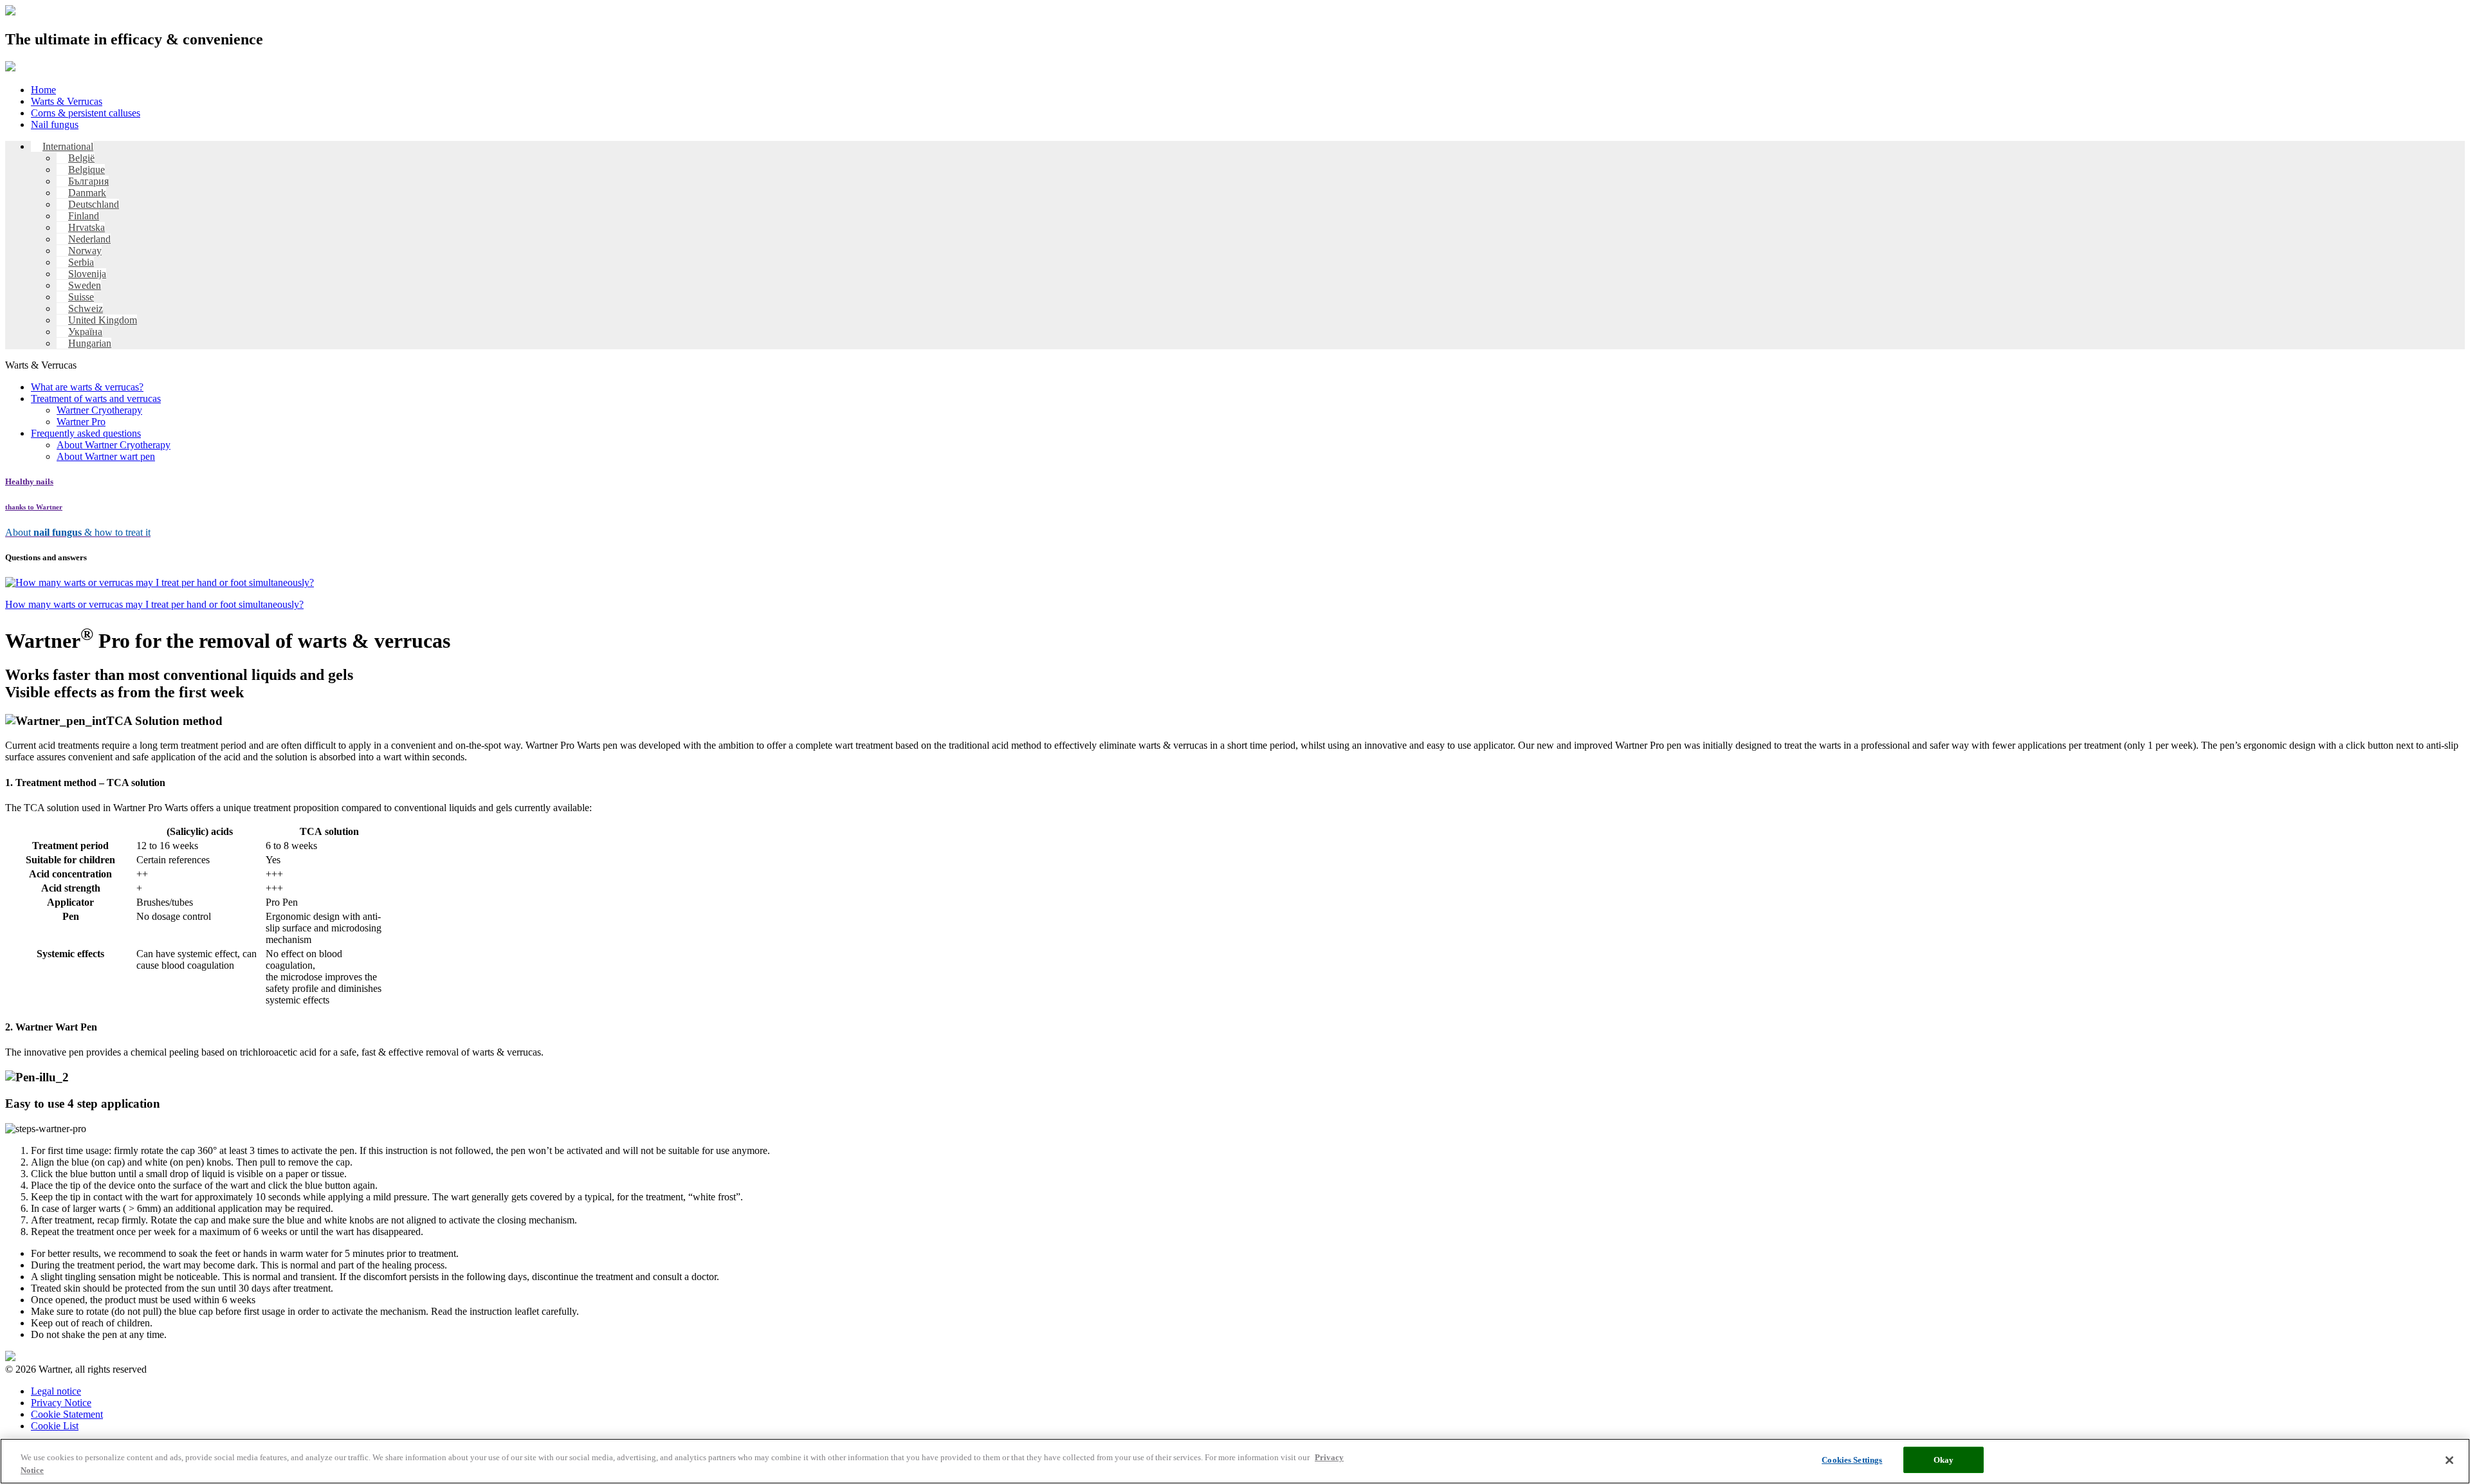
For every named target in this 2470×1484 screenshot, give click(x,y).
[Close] (2449, 1460)
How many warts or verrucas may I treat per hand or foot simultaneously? (154, 604)
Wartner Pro (81, 422)
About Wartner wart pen (106, 456)
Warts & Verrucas (67, 101)
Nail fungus (55, 124)
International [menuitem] (68, 146)
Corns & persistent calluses (86, 113)
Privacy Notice (61, 1403)
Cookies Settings (1852, 1460)
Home (43, 90)
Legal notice (56, 1391)
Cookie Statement (67, 1414)
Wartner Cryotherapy (99, 410)
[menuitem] (62, 146)
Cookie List (55, 1426)
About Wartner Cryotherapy (114, 445)
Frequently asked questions (86, 433)
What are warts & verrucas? (87, 387)
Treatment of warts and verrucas (96, 398)
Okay (1944, 1460)
